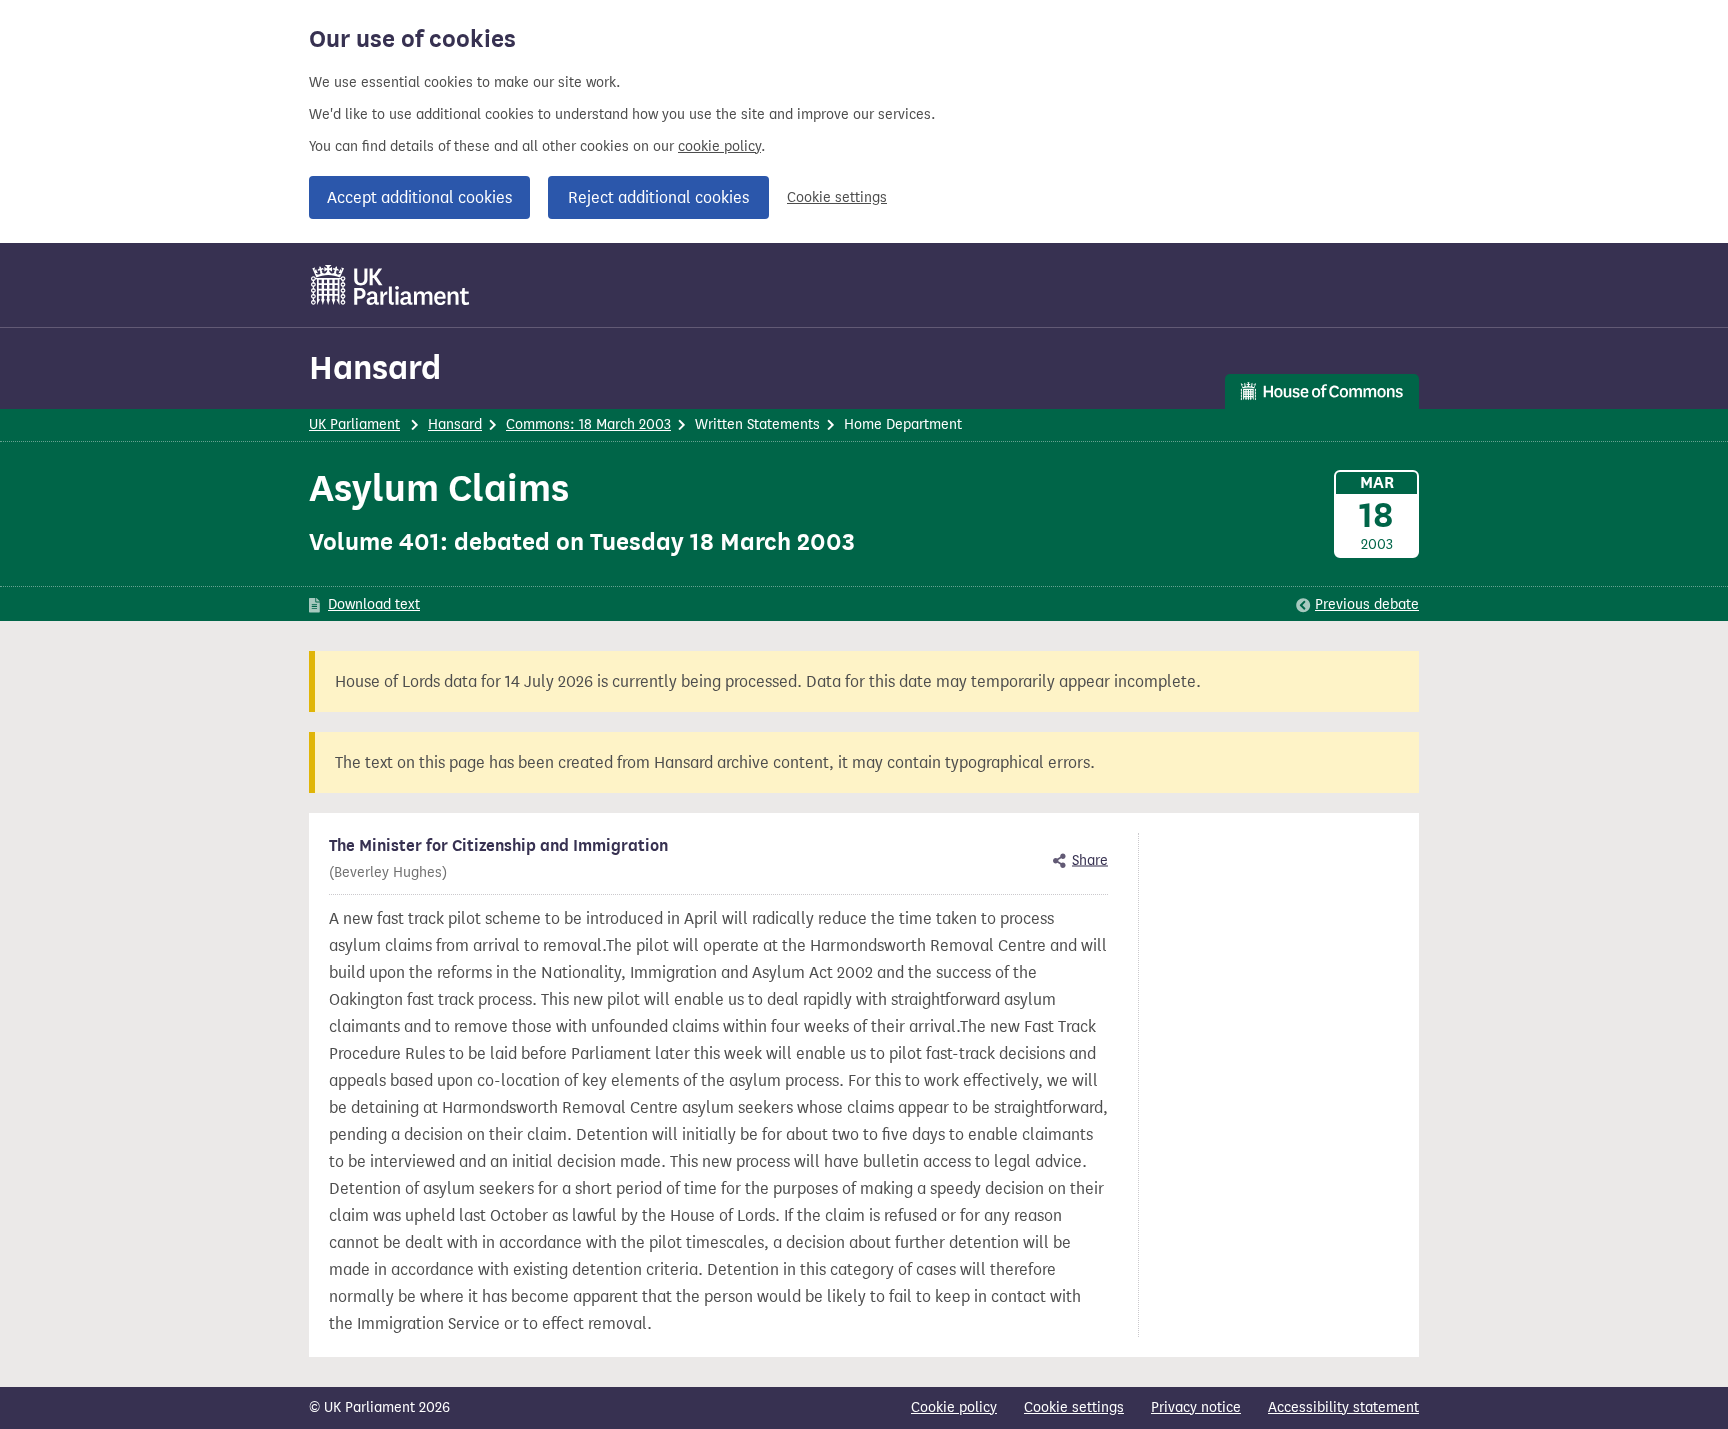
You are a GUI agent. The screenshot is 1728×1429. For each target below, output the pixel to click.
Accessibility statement (1343, 1407)
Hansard (375, 367)
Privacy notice (1196, 1407)
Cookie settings (837, 197)
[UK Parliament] (390, 285)
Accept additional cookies (419, 197)
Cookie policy (954, 1407)
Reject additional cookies (658, 197)
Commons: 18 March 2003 (588, 424)
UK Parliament (354, 424)
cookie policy (719, 146)
